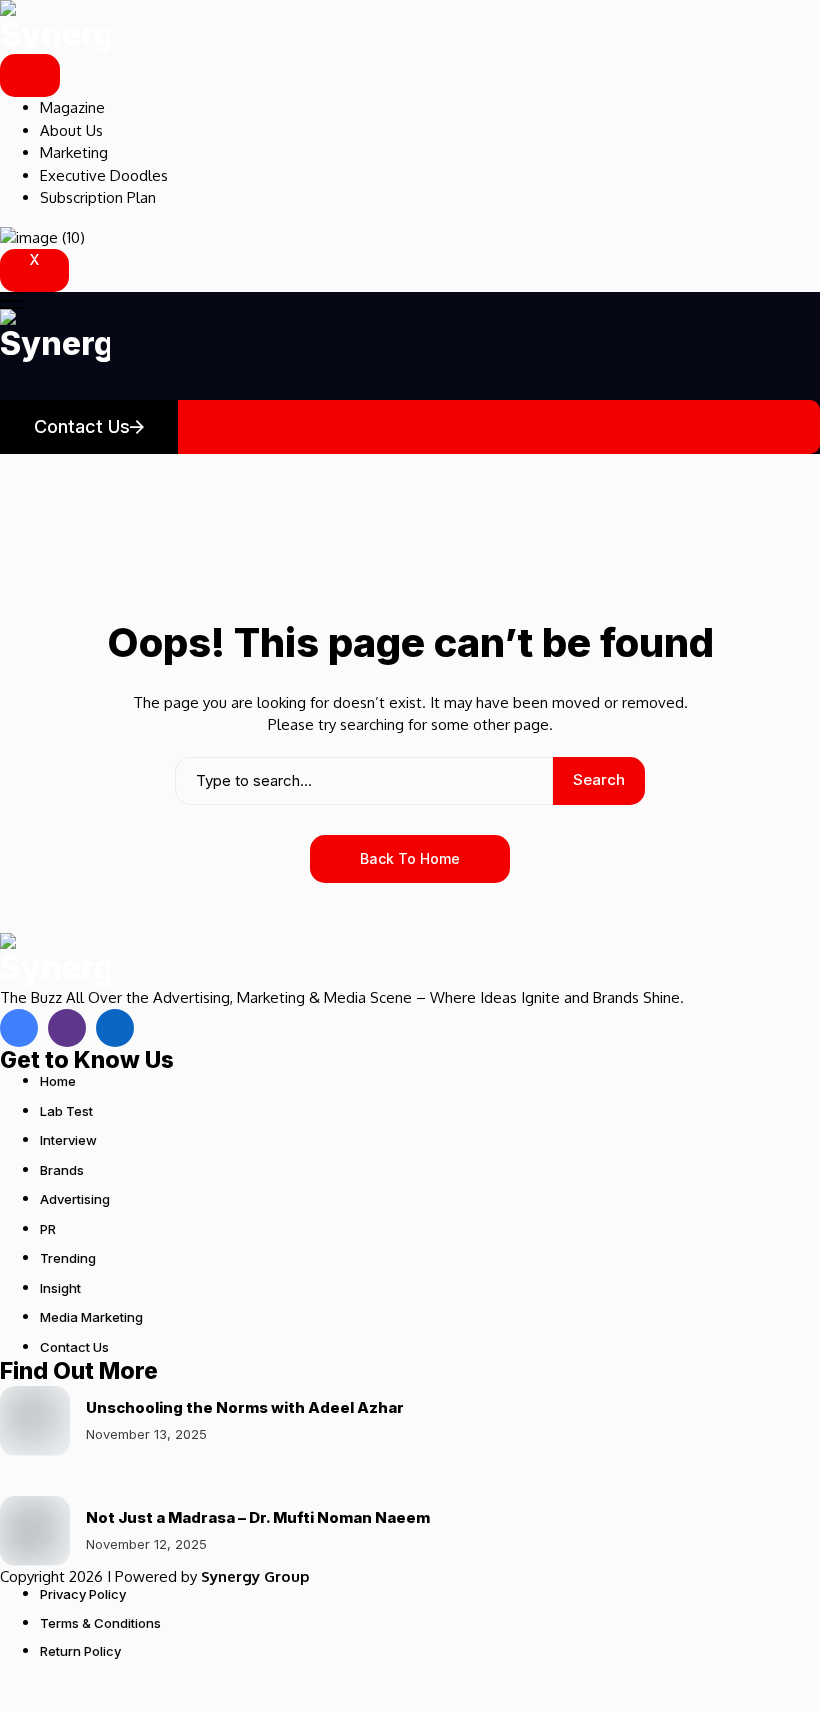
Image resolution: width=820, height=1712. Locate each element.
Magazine (72, 107)
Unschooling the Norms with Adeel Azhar (245, 1407)
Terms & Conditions (100, 1623)
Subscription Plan (98, 197)
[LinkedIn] (115, 1028)
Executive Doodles (104, 175)
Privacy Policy (83, 1594)
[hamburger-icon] (30, 75)
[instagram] (67, 1028)
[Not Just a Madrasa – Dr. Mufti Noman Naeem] (35, 1531)
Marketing (74, 152)
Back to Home (410, 858)
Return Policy (80, 1651)
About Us (71, 130)
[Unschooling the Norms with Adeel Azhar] (35, 1421)
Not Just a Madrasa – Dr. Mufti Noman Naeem (258, 1517)
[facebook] (19, 1028)
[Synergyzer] (55, 27)
